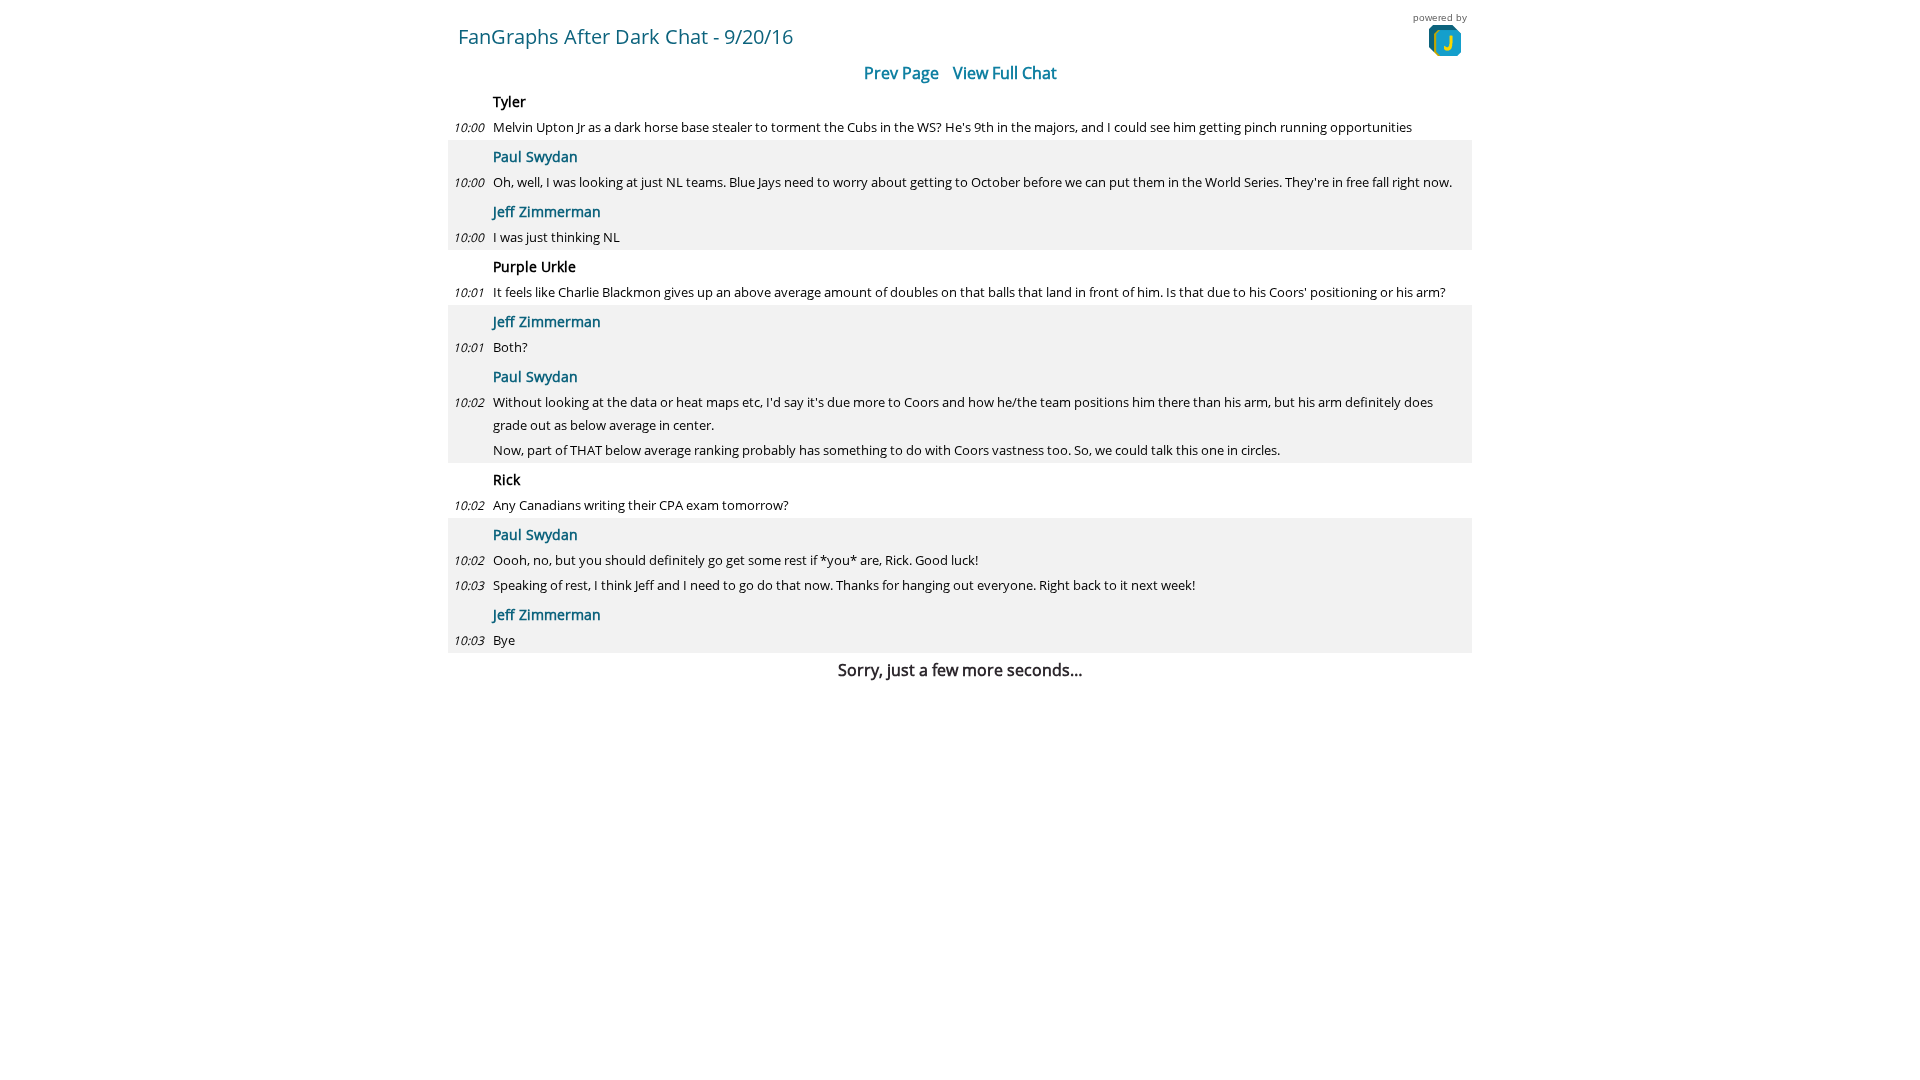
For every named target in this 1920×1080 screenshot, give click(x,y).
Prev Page (901, 73)
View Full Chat (1005, 73)
